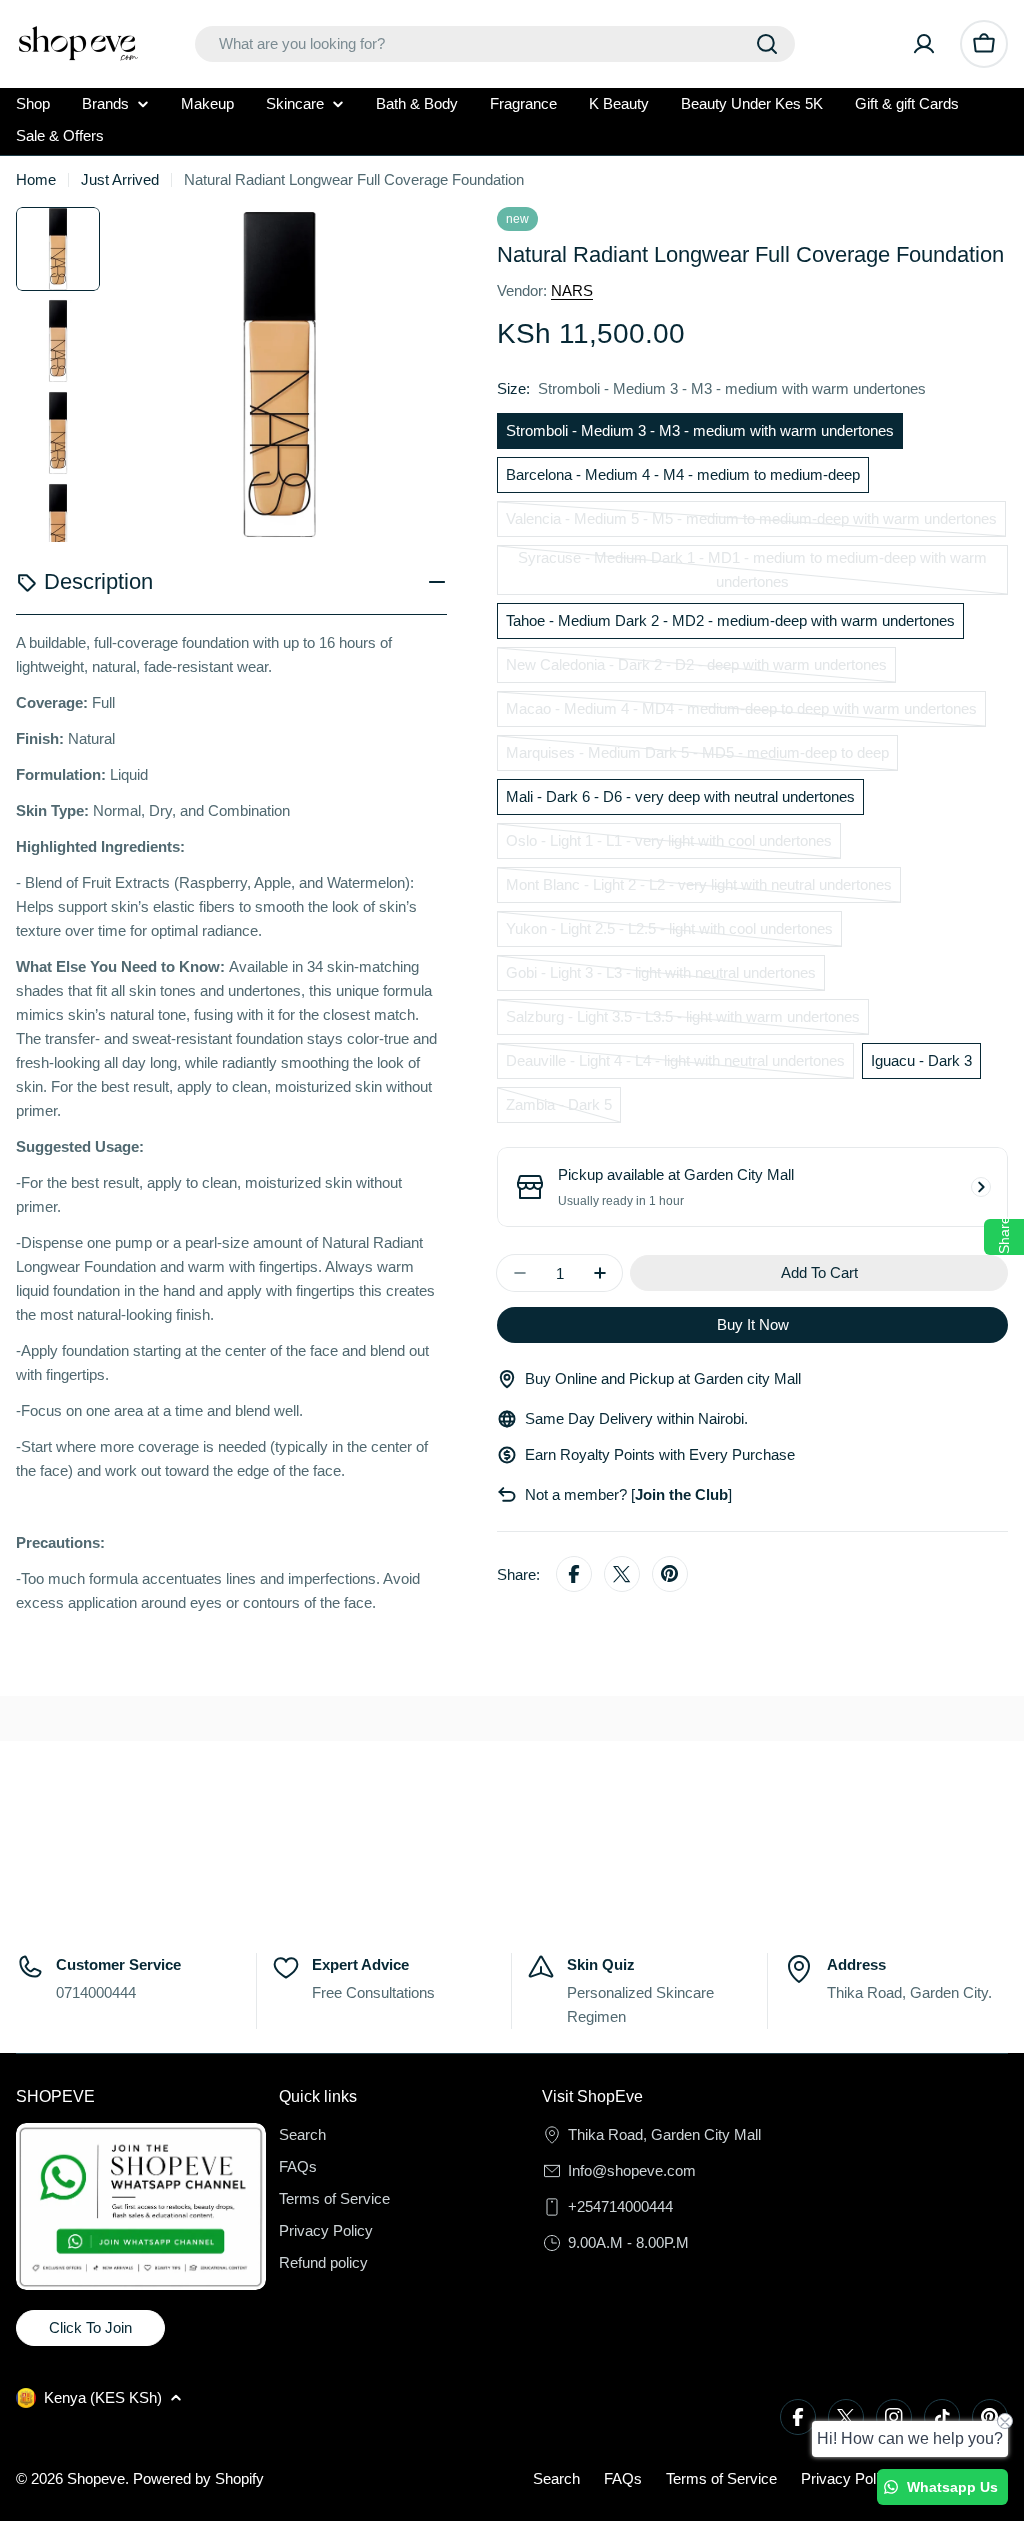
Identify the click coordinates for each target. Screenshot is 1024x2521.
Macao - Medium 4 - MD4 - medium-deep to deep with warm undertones (741, 713)
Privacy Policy (848, 2478)
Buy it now (753, 1324)
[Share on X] (622, 1574)
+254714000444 (620, 2206)
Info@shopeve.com (632, 2170)
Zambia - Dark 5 (563, 1109)
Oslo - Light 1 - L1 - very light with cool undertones (669, 845)
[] (679, 1494)
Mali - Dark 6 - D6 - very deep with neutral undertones (680, 796)
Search (556, 2478)
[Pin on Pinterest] (670, 1574)
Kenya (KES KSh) (103, 2397)
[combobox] (495, 44)
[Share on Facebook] (574, 1574)
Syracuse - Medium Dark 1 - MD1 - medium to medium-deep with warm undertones (752, 572)
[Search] (767, 44)
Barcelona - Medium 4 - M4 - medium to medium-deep (683, 474)
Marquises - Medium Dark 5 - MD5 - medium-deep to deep (697, 757)
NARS (572, 290)
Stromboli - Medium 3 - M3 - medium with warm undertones (700, 430)
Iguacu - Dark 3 (921, 1060)
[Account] (924, 44)
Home (36, 179)
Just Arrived (120, 179)
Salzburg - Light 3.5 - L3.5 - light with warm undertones (683, 1021)
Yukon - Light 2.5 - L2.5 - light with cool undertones (669, 933)
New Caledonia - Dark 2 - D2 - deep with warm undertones (696, 669)
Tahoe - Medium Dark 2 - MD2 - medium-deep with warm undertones (730, 620)
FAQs (623, 2478)
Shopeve (96, 2478)
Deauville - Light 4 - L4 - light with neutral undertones (675, 1065)
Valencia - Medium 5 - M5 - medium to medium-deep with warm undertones (751, 523)
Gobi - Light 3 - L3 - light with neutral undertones (661, 977)
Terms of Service (721, 2478)
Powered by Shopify (198, 2478)
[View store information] (981, 1187)
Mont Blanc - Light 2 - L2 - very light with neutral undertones (699, 889)
